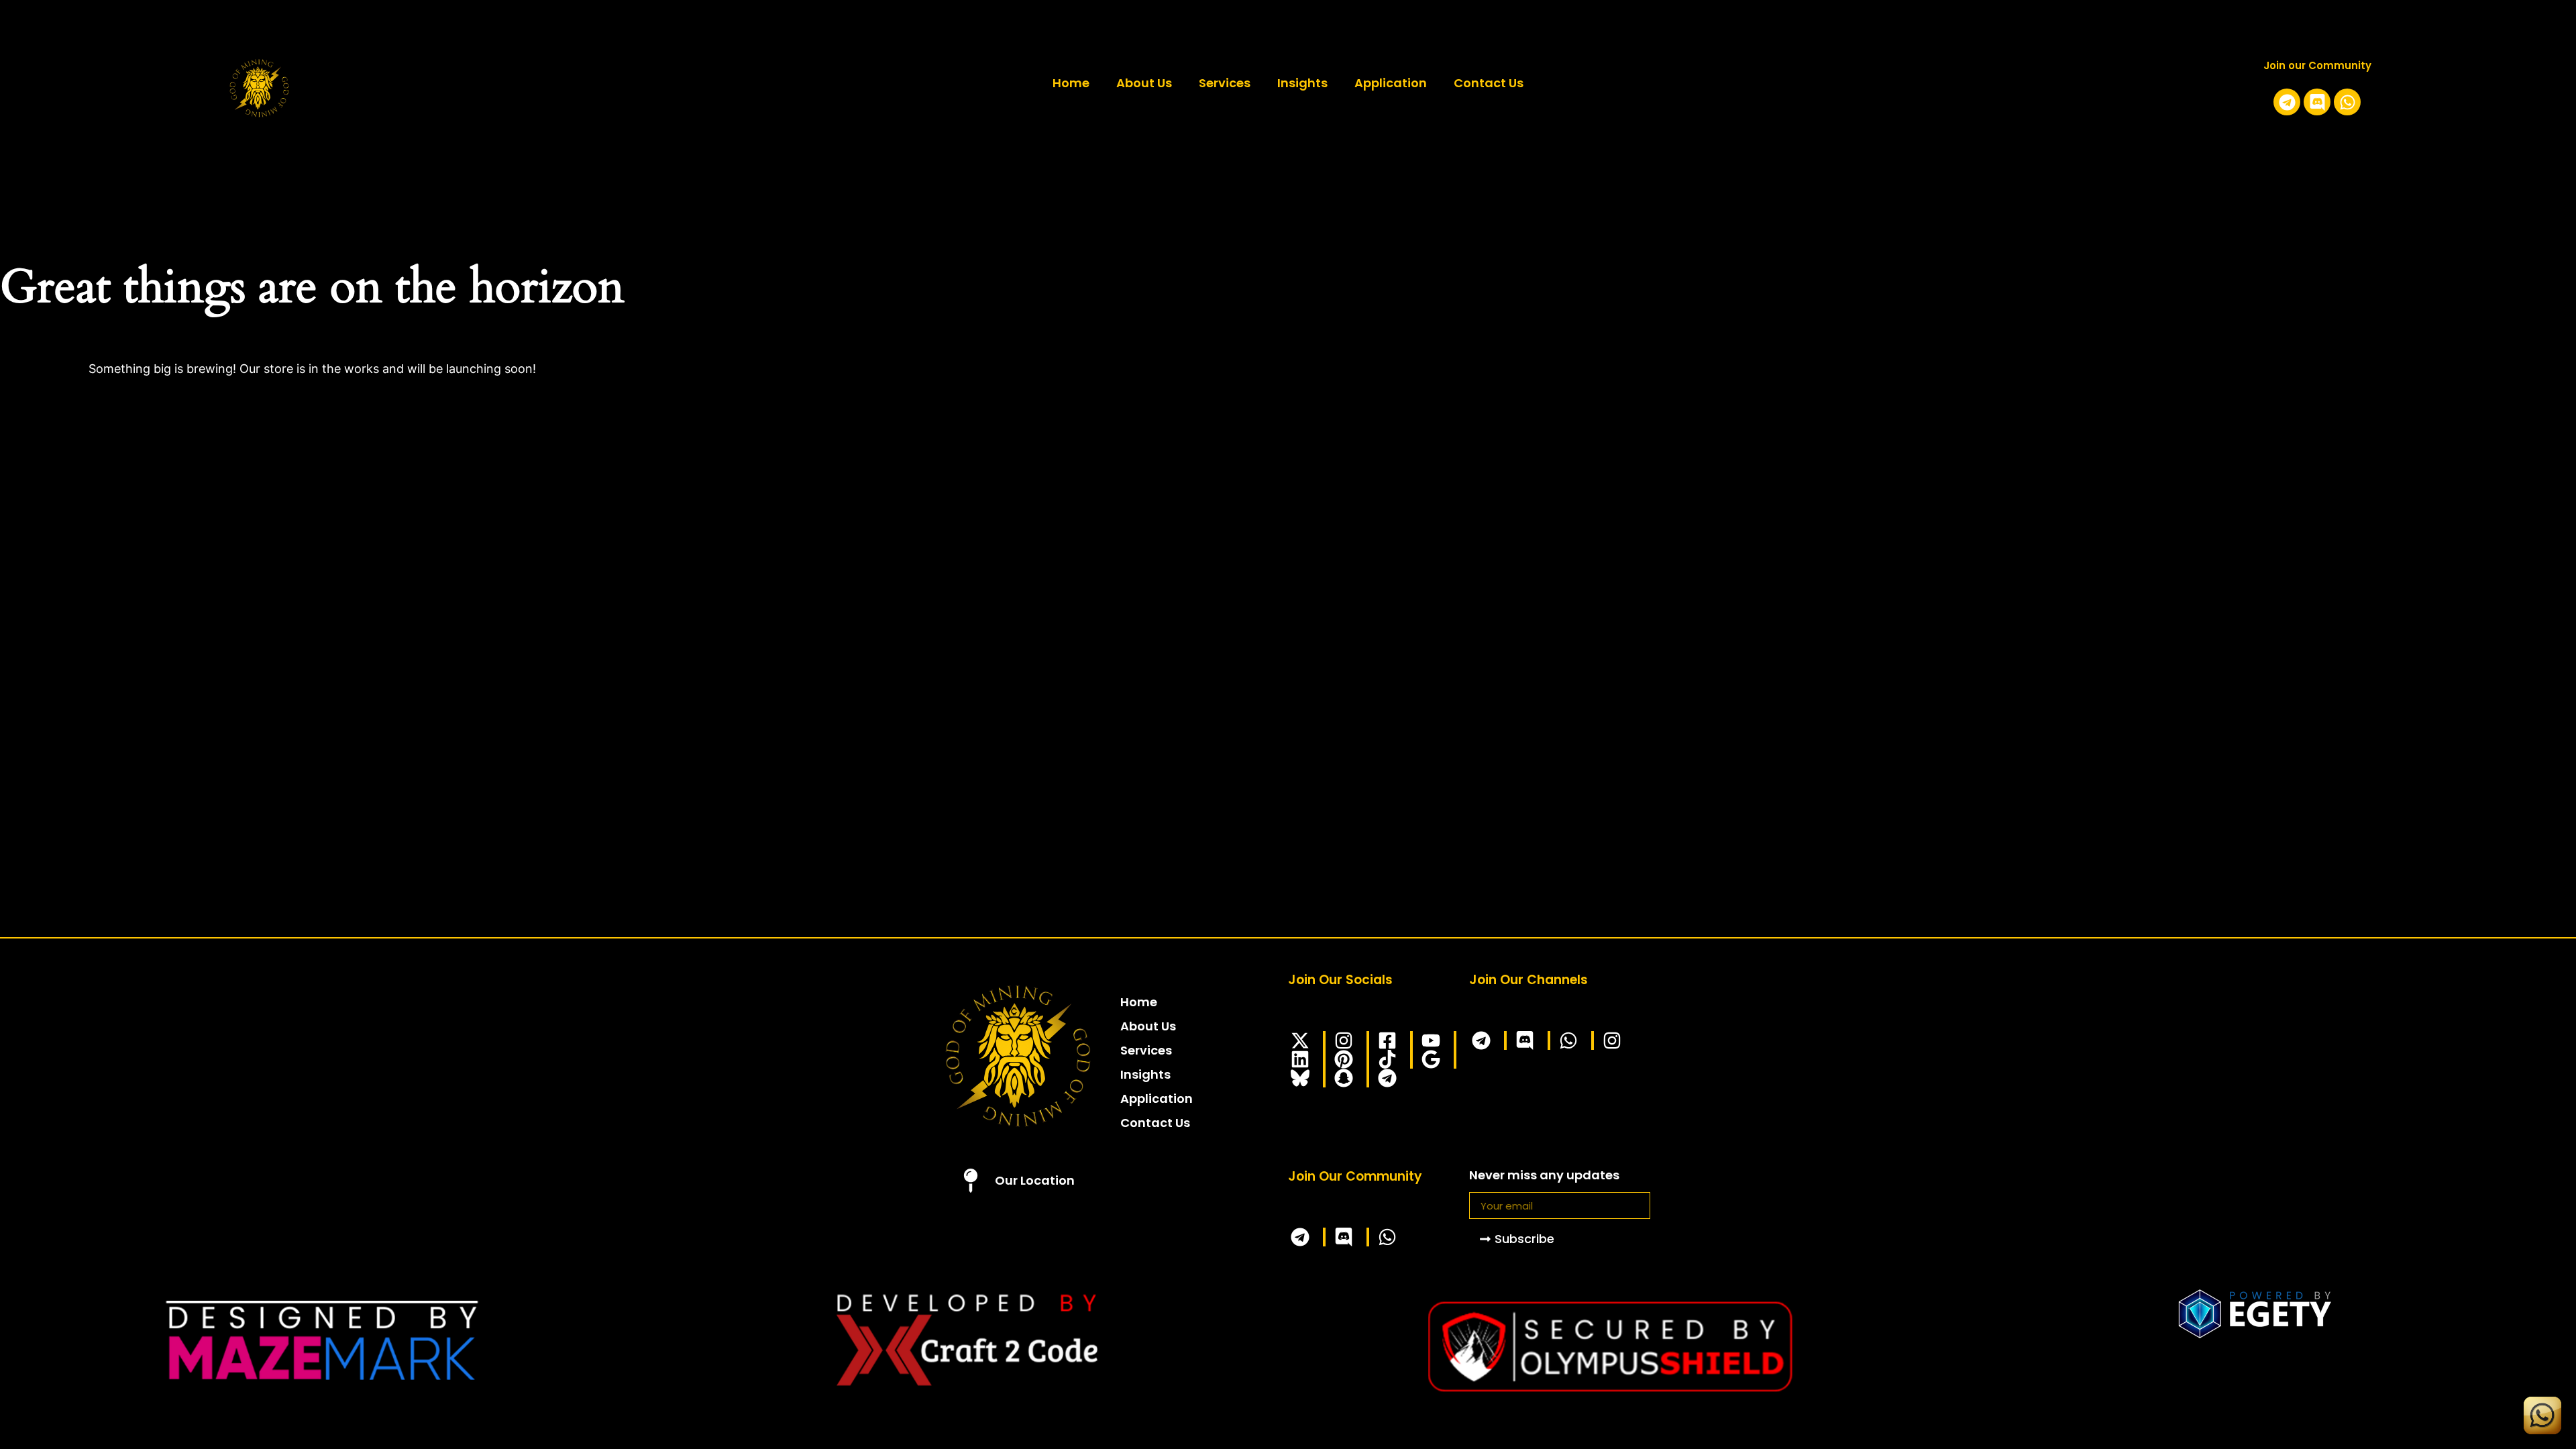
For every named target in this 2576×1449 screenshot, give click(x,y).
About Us (1144, 83)
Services (1225, 83)
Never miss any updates (1544, 1176)
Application (1391, 83)
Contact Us (1489, 83)
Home (1071, 83)
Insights (1302, 83)
